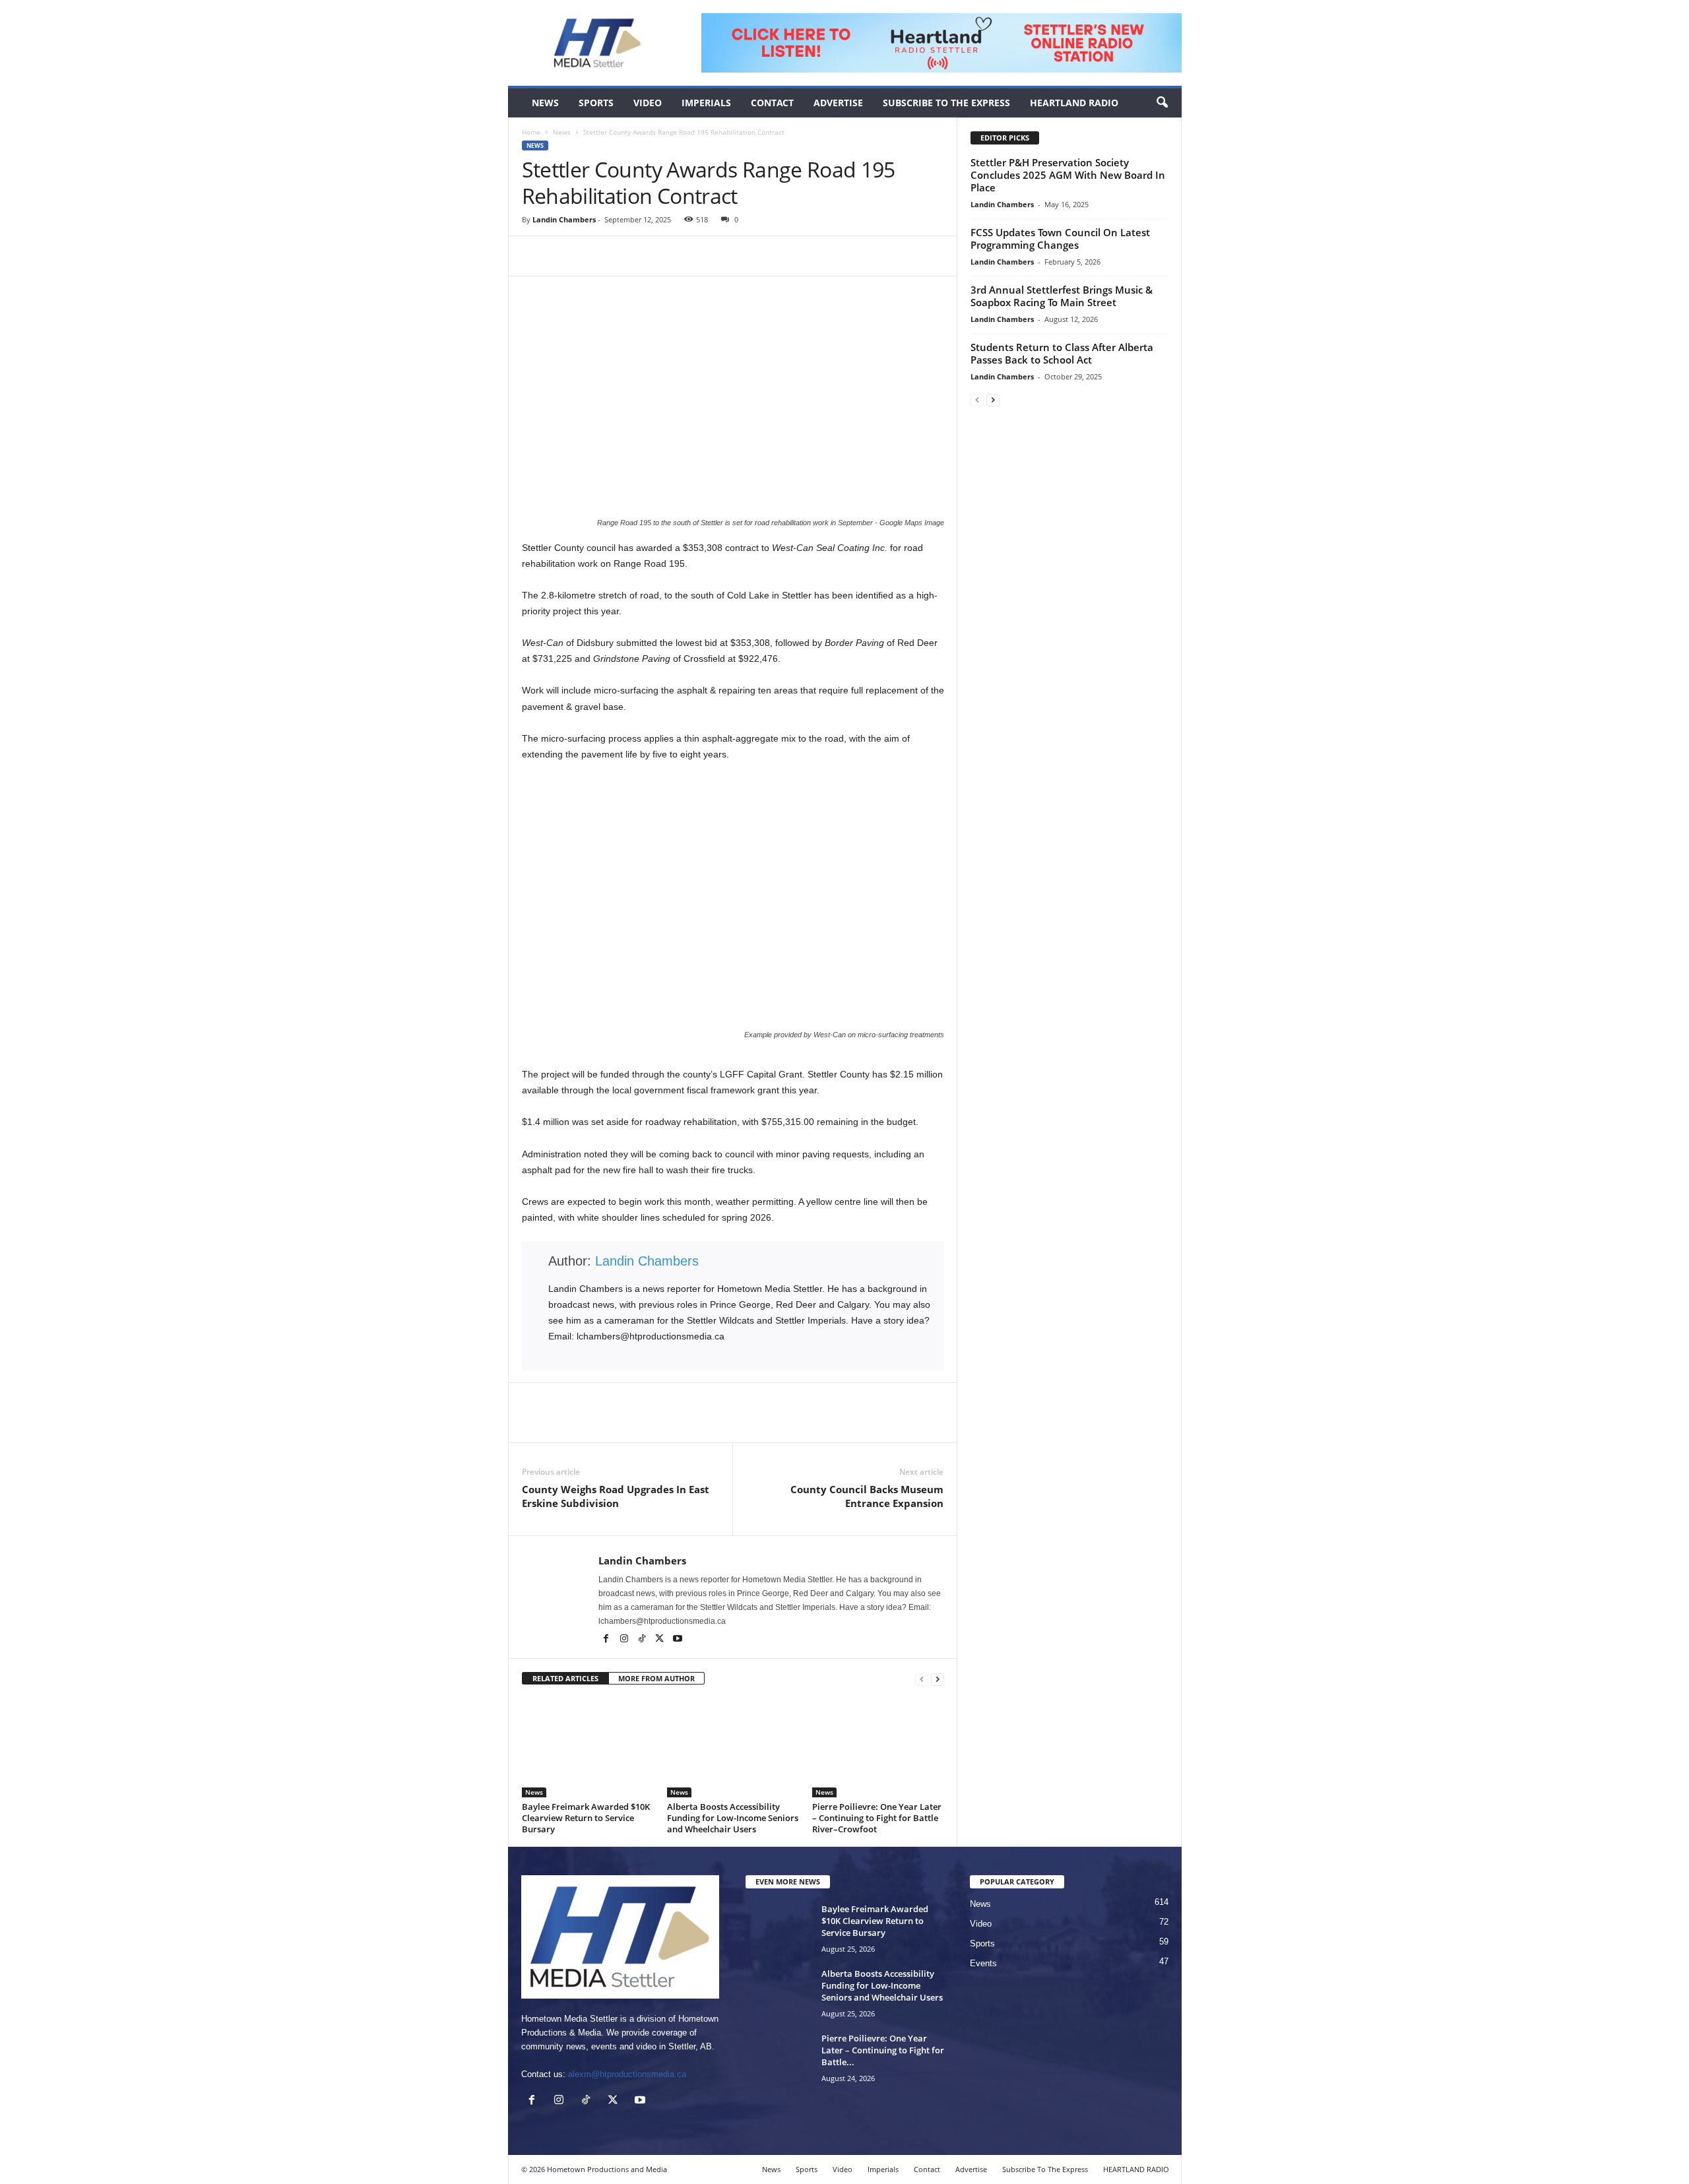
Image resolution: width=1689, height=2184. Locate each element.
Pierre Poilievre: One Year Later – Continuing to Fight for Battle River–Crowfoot (877, 1818)
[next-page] (938, 1679)
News (545, 103)
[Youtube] (678, 1640)
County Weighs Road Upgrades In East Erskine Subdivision (616, 1496)
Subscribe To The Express (946, 103)
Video (648, 103)
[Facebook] (535, 256)
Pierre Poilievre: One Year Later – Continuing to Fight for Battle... (883, 2050)
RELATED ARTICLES (565, 1678)
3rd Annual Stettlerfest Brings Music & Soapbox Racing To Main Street (1062, 296)
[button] (1162, 103)
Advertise (838, 103)
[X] (565, 256)
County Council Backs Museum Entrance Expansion (867, 1496)
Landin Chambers (564, 219)
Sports (596, 103)
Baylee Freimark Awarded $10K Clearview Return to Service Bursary (586, 1818)
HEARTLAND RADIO (1074, 103)
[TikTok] (643, 1640)
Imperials (706, 103)
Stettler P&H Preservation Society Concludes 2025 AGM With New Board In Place (1068, 175)
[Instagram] (625, 1640)
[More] (627, 256)
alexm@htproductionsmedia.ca (627, 2074)
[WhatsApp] (596, 256)
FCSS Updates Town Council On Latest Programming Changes (1060, 239)
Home (531, 132)
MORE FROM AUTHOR (656, 1678)
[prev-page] (922, 1679)
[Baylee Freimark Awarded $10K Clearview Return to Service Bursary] (588, 1748)
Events (983, 1963)
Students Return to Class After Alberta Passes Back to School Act (1062, 353)
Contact (772, 103)
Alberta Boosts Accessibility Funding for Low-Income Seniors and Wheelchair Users (733, 1818)
